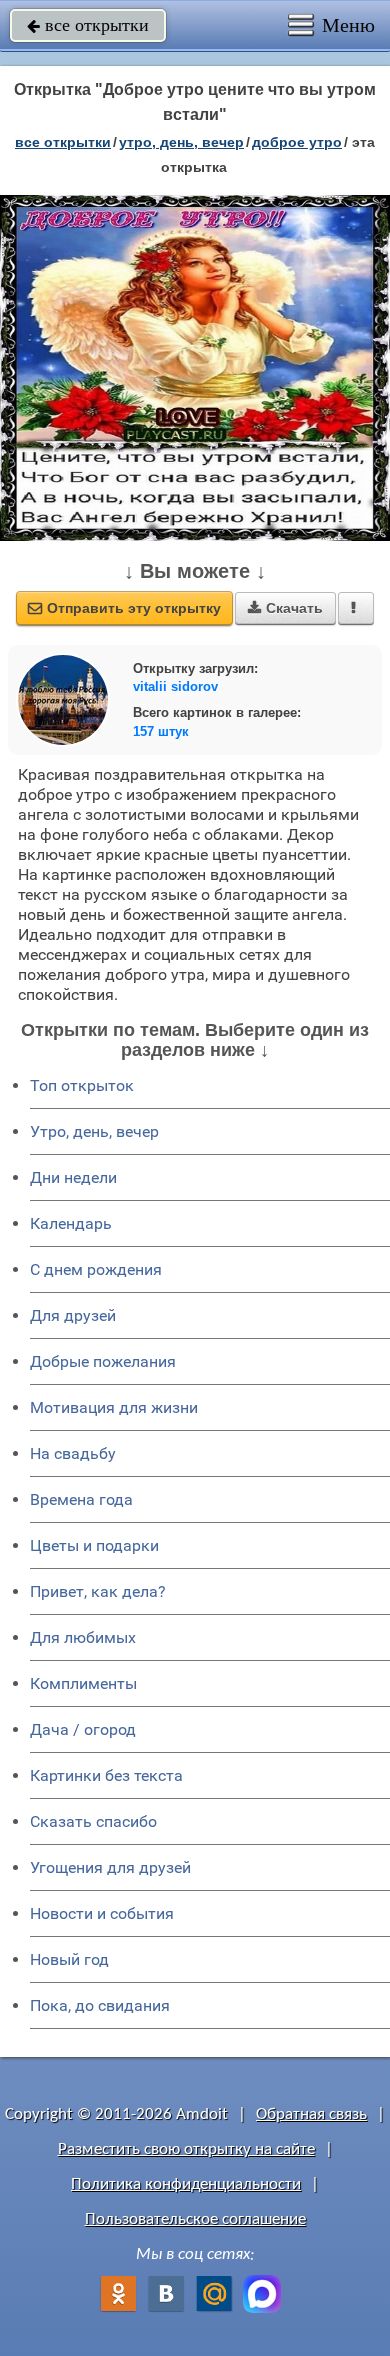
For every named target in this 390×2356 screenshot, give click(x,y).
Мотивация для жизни (114, 1407)
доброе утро (297, 142)
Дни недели (73, 1177)
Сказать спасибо (93, 1821)
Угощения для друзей (110, 1867)
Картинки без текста (106, 1775)
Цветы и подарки (94, 1545)
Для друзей (73, 1315)
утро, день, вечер (181, 142)
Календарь (71, 1223)
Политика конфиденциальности (186, 2184)
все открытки (88, 25)
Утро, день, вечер (94, 1131)
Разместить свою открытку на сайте (186, 2149)
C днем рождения (96, 1269)
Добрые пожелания (103, 1361)
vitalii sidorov (175, 686)
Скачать (285, 608)
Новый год (69, 1959)
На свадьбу (73, 1453)
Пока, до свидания (100, 2005)
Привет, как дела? (98, 1591)
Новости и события (102, 1913)
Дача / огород (83, 1729)
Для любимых (83, 1637)
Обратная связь (311, 2114)
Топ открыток (82, 1085)
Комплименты (83, 1683)
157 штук (161, 731)
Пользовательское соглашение (195, 2219)
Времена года (81, 1499)
